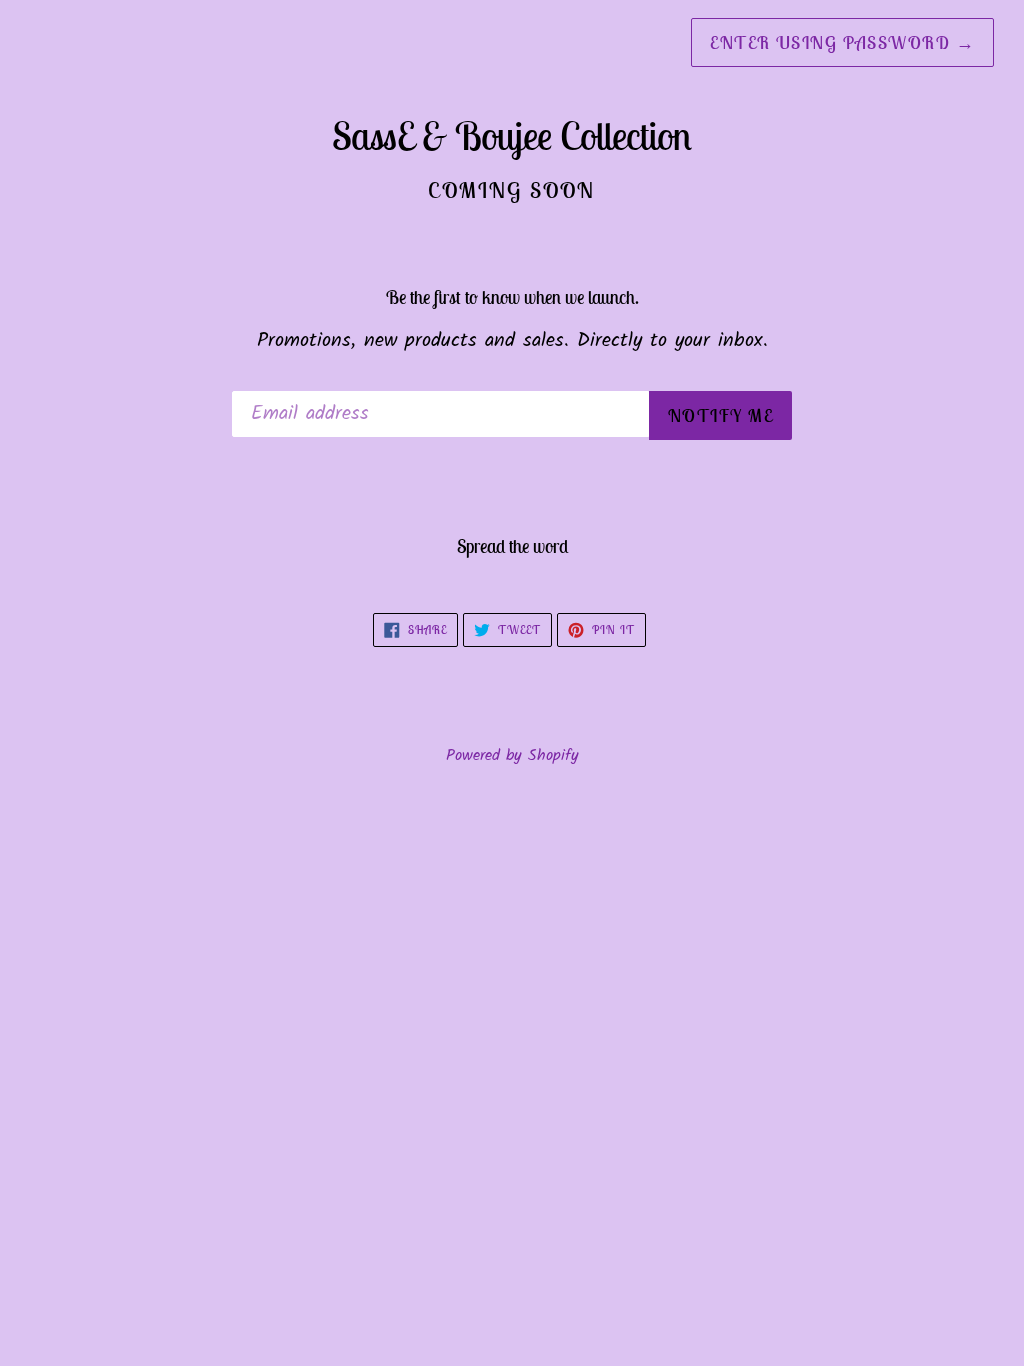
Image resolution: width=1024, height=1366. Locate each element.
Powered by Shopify (512, 755)
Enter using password (842, 42)
